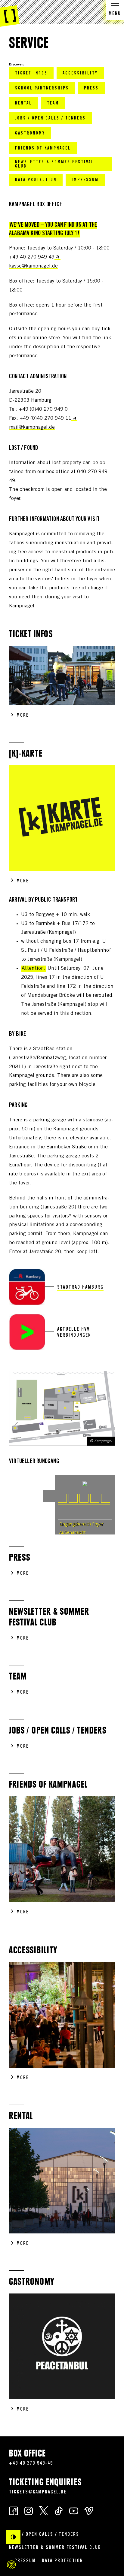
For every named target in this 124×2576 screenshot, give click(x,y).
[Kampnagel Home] (10, 14)
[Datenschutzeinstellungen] (11, 2565)
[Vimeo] (89, 2510)
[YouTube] (74, 2510)
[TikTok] (59, 2510)
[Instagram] (29, 2510)
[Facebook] (14, 2510)
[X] (44, 2510)
